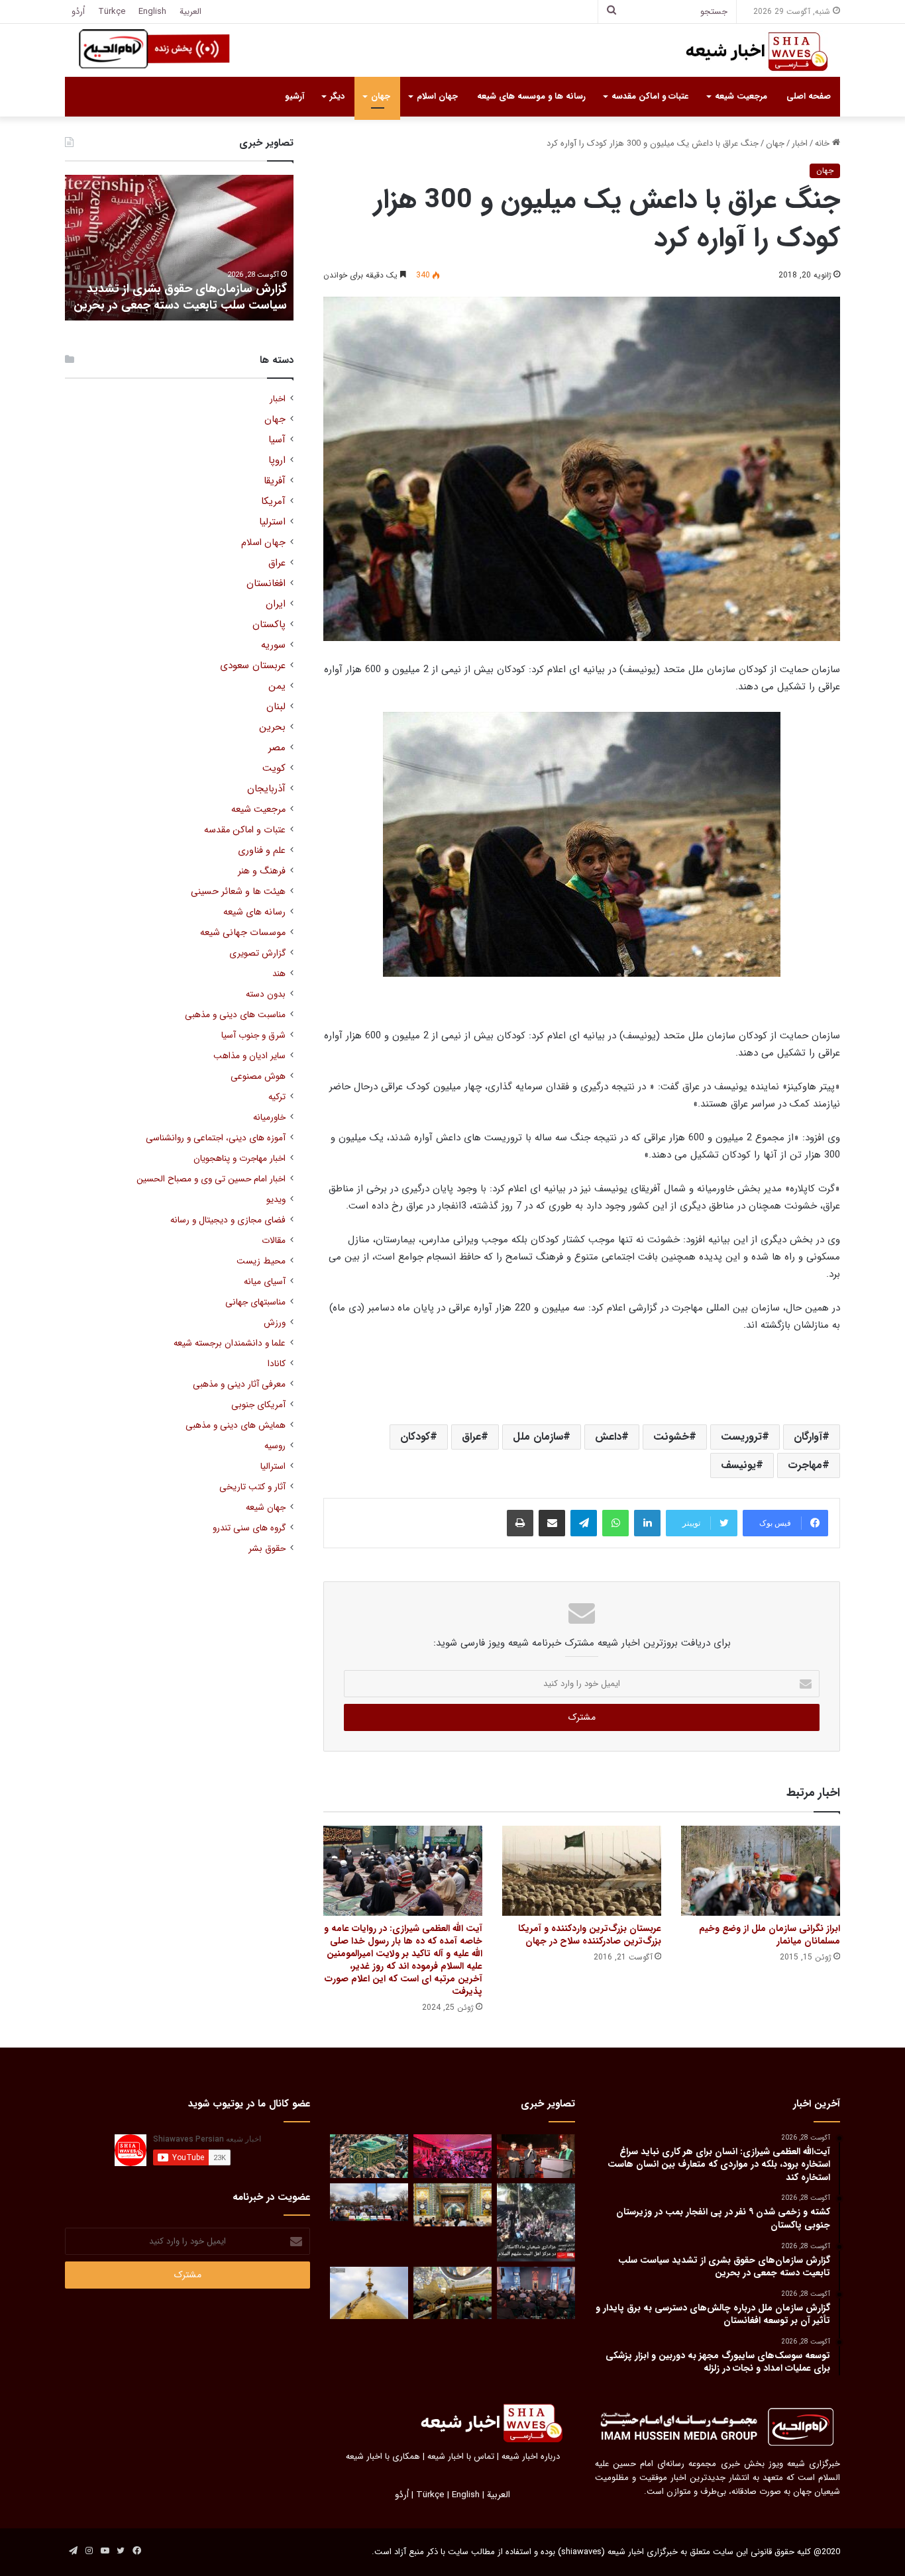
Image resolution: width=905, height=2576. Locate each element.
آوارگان (808, 1437)
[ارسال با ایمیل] (552, 1523)
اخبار (800, 143)
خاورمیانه (269, 1117)
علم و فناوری (262, 851)
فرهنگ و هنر (262, 871)
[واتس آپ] (615, 1523)
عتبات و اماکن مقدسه (650, 96)
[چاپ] (520, 1523)
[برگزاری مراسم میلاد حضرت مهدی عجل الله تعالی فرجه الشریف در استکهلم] (452, 2156)
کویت (274, 768)
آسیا (277, 440)
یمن (277, 686)
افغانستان (266, 584)
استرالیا (273, 1466)
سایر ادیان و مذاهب (249, 1056)
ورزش (275, 1323)
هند (279, 974)
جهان (381, 96)
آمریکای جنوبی (258, 1405)
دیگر (337, 96)
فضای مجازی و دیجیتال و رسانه (228, 1220)
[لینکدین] (647, 1523)
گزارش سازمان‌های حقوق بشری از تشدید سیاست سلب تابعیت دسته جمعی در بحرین (180, 297)
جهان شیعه (266, 1508)
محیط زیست (261, 1261)
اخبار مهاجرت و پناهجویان (240, 1159)
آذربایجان (266, 789)
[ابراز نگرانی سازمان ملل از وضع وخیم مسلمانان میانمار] (761, 1870)
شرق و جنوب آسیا (253, 1035)
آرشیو (294, 96)
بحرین (272, 727)
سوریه (273, 645)
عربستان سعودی (253, 666)
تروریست (741, 1437)
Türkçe (112, 12)
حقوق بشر (267, 1549)
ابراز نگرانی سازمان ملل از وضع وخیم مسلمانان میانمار (770, 1935)
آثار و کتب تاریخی (252, 1487)
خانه (824, 143)
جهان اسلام (437, 96)
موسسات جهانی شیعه (243, 933)
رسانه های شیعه (254, 912)
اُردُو (78, 12)
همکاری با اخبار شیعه (383, 2456)
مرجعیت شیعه (741, 96)
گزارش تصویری (257, 953)
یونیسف (738, 1465)
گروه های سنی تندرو (249, 1528)
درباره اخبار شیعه (531, 2456)
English (152, 12)
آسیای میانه (265, 1282)
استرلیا (272, 522)
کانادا (277, 1364)
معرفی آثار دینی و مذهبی (239, 1384)
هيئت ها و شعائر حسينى (238, 892)
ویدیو (276, 1200)
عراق (471, 1437)
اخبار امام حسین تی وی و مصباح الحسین (211, 1179)
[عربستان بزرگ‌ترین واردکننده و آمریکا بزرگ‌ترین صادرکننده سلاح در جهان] (582, 1870)
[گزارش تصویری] (536, 2222)
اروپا (277, 461)
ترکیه (277, 1097)
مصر (277, 748)
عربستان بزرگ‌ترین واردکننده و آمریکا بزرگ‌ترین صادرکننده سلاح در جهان (590, 1935)
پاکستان (269, 625)
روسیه (275, 1446)
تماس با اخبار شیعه (461, 2456)
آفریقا (275, 481)
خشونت (671, 1437)
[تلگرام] (584, 1523)
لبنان (276, 707)
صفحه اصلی (809, 96)
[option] (179, 248)
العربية (190, 12)
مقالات (274, 1241)
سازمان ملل (538, 1437)
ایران (276, 604)
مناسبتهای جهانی (255, 1302)
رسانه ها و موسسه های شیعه (531, 96)
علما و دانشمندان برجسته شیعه (230, 1343)
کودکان (415, 1437)
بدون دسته (266, 994)
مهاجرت (805, 1465)
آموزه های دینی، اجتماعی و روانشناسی (216, 1138)
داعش (608, 1437)
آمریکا (273, 502)
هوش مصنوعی (258, 1076)
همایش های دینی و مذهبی (236, 1425)
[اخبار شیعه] (744, 52)
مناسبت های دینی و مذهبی (235, 1015)
